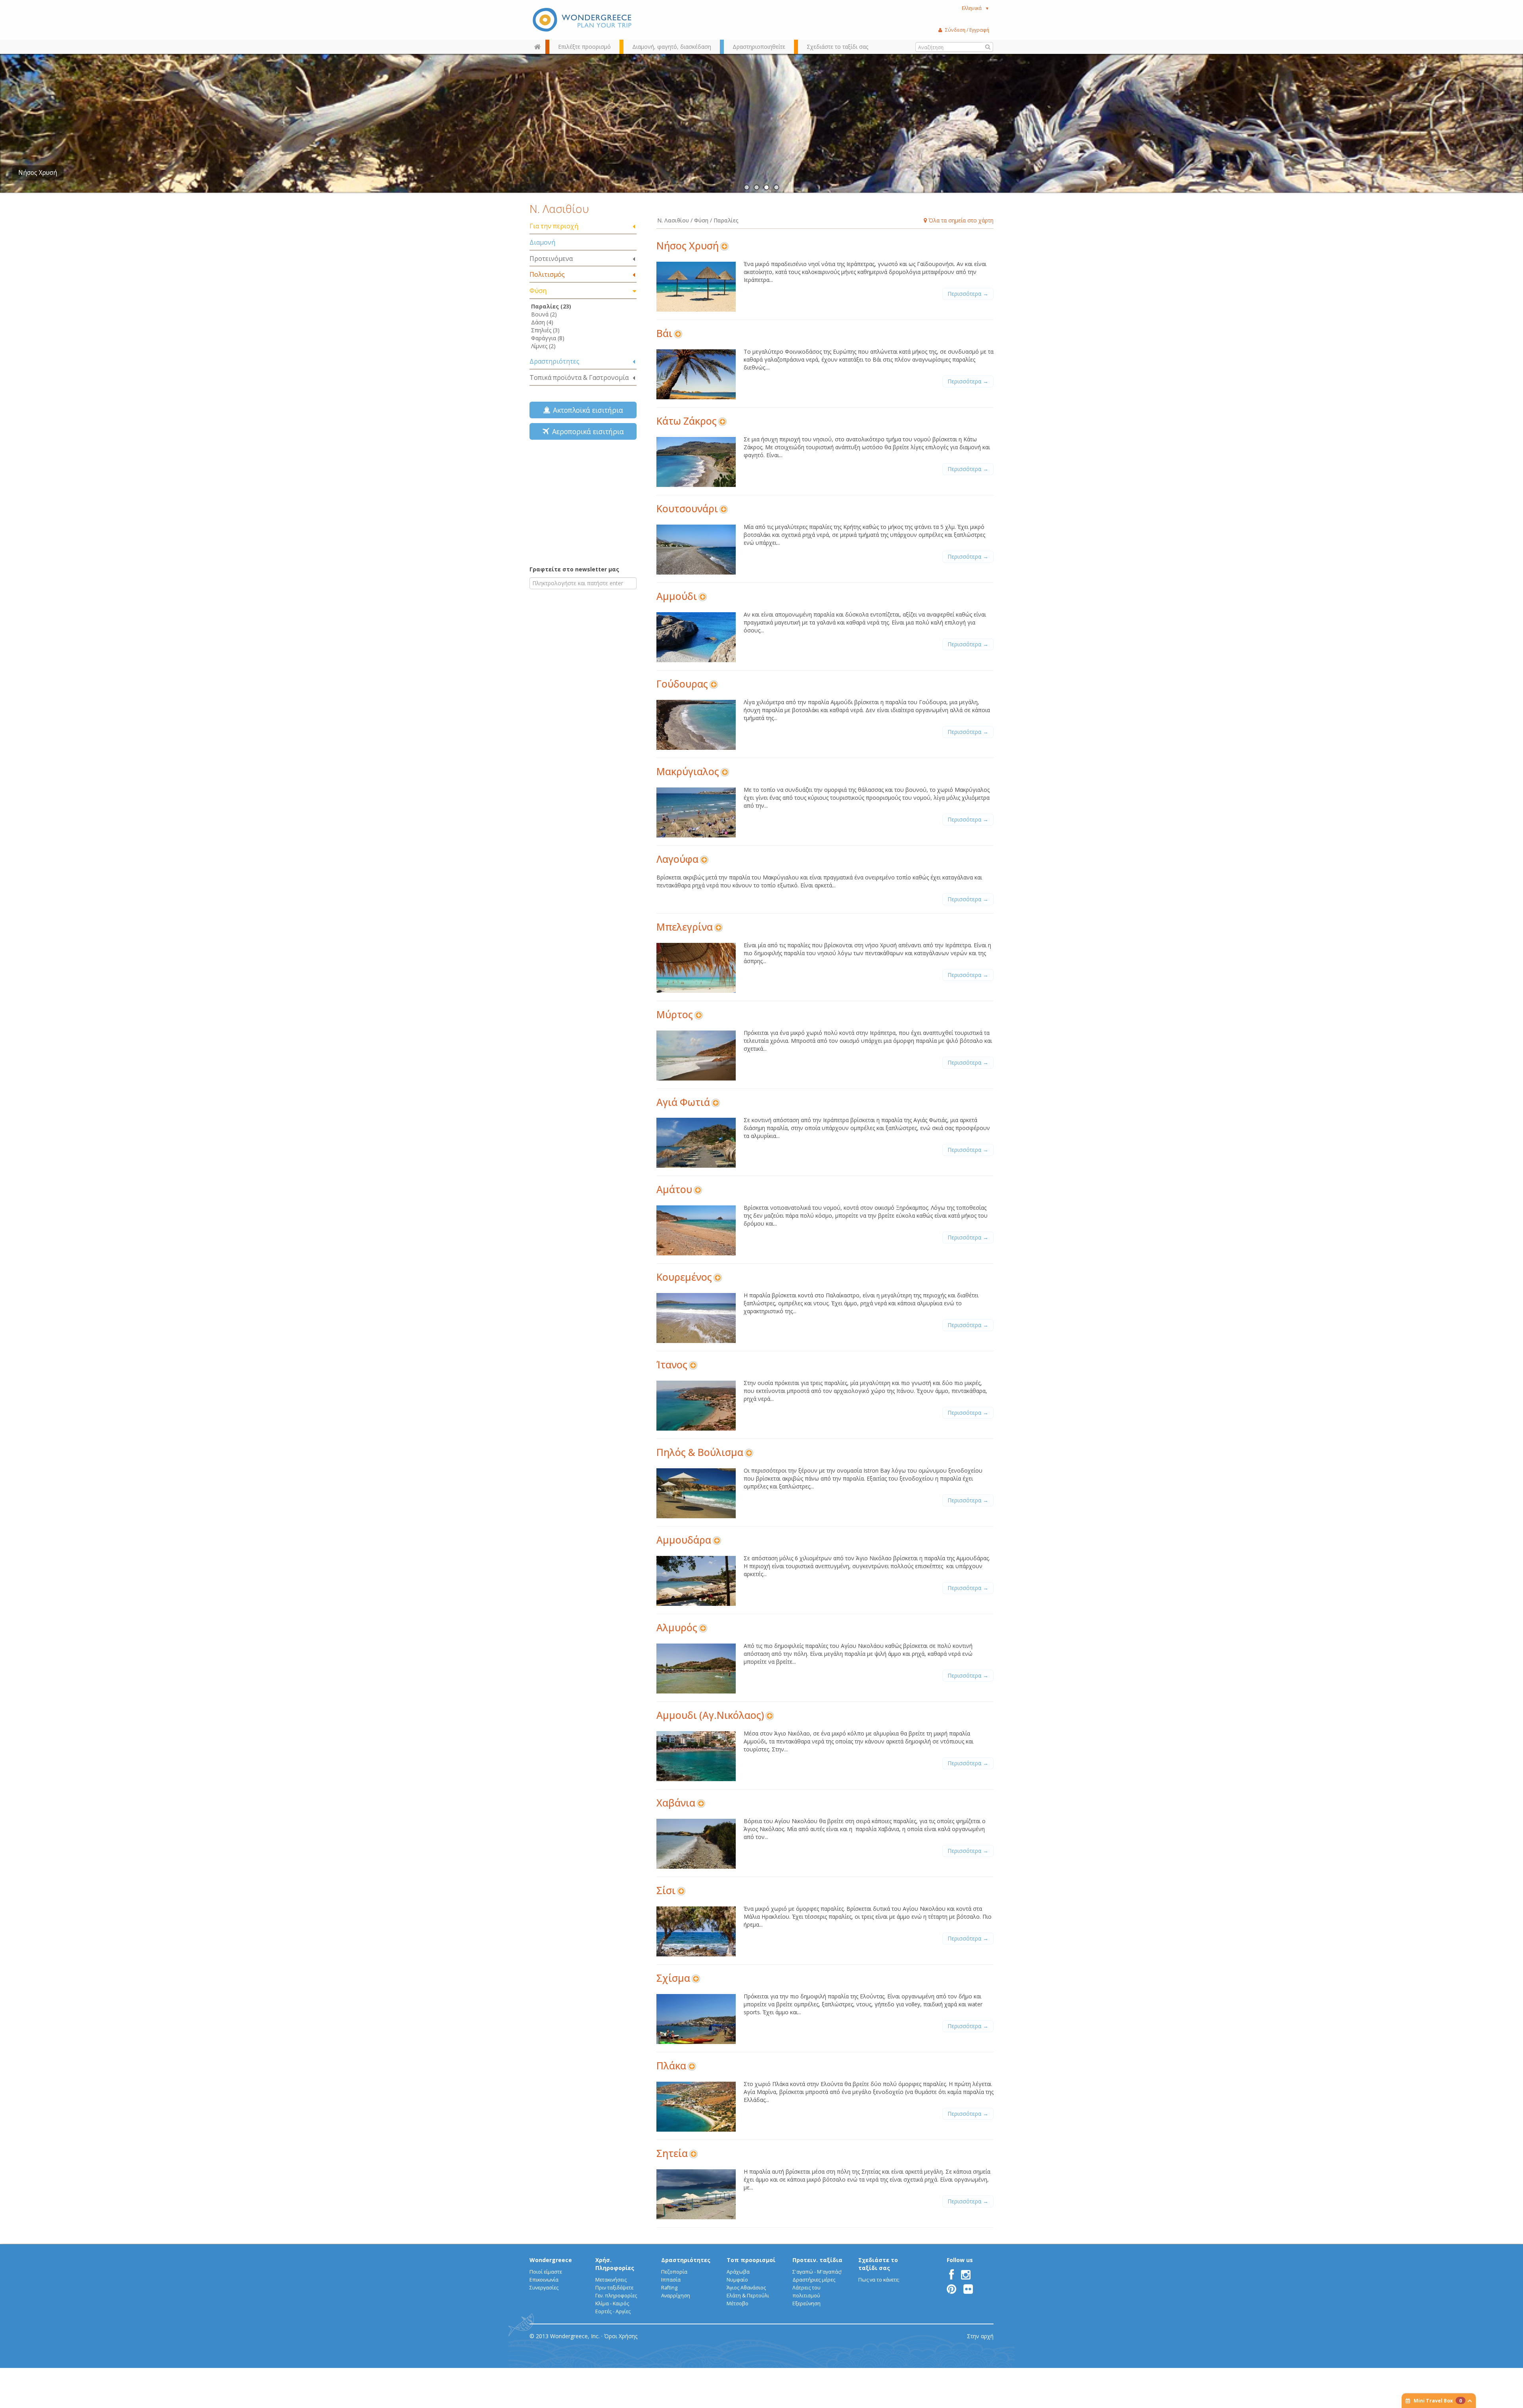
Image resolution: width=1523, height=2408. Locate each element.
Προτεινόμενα (551, 259)
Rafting (669, 2288)
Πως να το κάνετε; (879, 2280)
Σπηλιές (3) (545, 330)
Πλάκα (671, 2066)
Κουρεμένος (684, 1277)
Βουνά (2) (544, 314)
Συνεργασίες (544, 2288)
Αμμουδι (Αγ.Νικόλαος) (710, 1715)
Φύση (538, 291)
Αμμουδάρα (684, 1540)
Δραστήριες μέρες (814, 2280)
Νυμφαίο (737, 2280)
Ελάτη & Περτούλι (748, 2296)
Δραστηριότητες (554, 361)
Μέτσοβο (738, 2304)
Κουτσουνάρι (687, 509)
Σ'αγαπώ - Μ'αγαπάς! (817, 2272)
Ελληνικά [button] (975, 8)
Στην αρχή (980, 2336)
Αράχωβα (738, 2272)
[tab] (583, 227)
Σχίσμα (673, 1978)
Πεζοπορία (674, 2272)
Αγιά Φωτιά (683, 1102)
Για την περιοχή (554, 226)
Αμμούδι (677, 596)
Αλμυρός (677, 1627)
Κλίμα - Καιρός (612, 2304)
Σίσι (666, 1890)
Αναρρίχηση (676, 2296)
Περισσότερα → (968, 294)
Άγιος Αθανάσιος (746, 2288)
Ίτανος (672, 1365)
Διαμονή (542, 242)
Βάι (664, 333)
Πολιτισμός (547, 274)
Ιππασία (671, 2280)
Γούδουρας (682, 684)
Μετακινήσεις (611, 2280)
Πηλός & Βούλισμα (700, 1452)
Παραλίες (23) (551, 306)
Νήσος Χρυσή (688, 246)
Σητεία (672, 2153)
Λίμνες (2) (543, 346)
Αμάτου (674, 1189)
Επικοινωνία (544, 2280)
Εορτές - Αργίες (613, 2311)
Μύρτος (675, 1014)
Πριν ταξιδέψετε (614, 2288)
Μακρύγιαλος (688, 771)
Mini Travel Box (1438, 2401)
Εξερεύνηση (807, 2304)
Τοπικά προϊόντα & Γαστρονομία (579, 377)
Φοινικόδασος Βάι (44, 173)
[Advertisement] (583, 502)
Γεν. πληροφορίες (616, 2296)
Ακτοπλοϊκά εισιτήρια (586, 410)
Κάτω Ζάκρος (687, 421)
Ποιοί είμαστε (546, 2272)
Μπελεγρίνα (685, 927)
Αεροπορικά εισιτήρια (586, 431)
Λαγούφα (677, 859)
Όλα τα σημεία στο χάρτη (960, 220)
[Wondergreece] (583, 20)
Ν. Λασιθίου (559, 209)
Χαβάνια (676, 1803)
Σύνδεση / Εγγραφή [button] (967, 30)
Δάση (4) (542, 322)
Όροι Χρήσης (621, 2336)
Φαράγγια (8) (548, 338)
